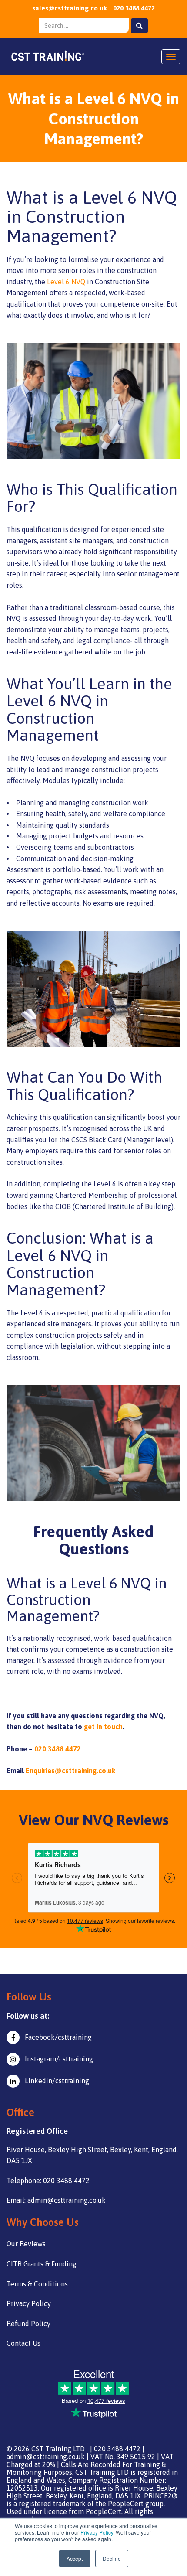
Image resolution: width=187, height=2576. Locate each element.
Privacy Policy (97, 2532)
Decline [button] (112, 2558)
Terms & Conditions (37, 2284)
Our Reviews (26, 2244)
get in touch (103, 1727)
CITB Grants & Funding (42, 2264)
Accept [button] (75, 2558)
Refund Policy (28, 2324)
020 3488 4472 (134, 8)
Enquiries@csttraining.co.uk (70, 1771)
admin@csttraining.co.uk (46, 2457)
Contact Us (23, 2343)
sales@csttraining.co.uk (70, 8)
